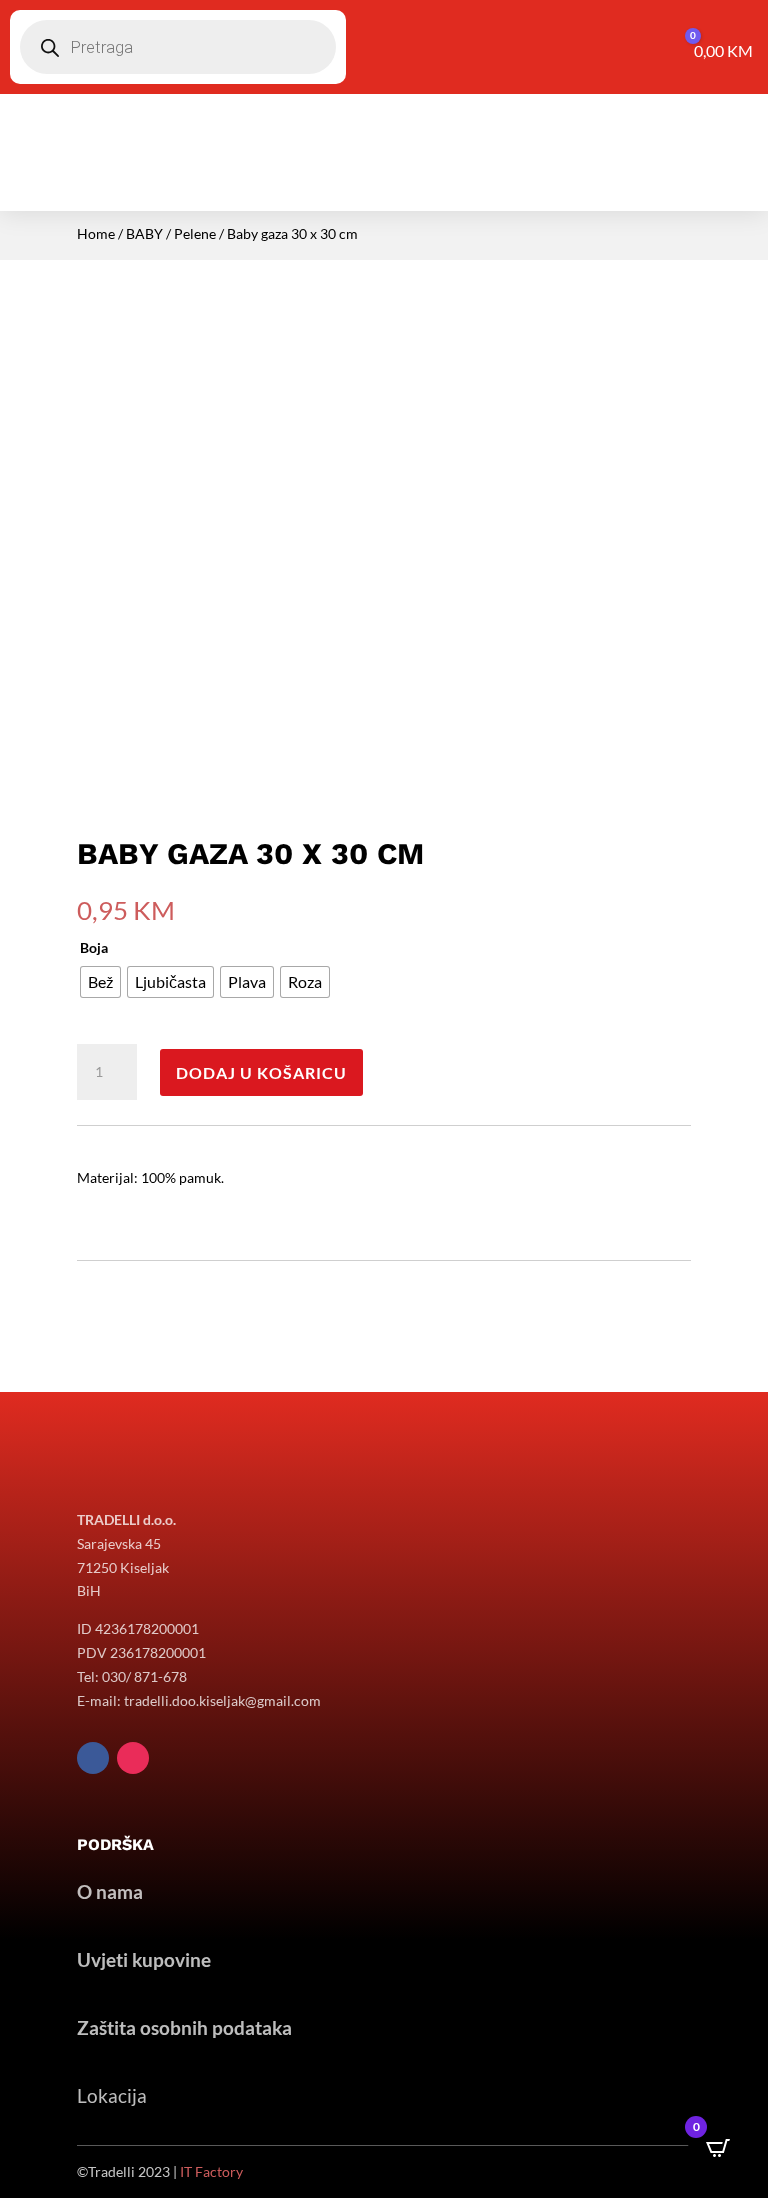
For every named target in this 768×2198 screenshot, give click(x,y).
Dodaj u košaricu (261, 1072)
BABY (144, 233)
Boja (94, 947)
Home (96, 233)
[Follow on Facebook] (93, 1758)
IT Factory (211, 2171)
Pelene (195, 233)
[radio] (100, 982)
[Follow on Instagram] (133, 1758)
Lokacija (112, 2095)
